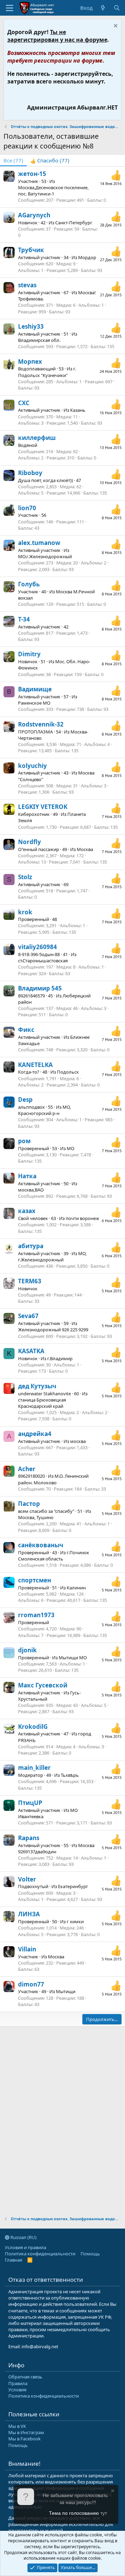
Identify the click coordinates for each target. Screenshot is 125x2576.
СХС (24, 403)
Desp (25, 1100)
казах (27, 1211)
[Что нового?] (103, 8)
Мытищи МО (73, 1658)
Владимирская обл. (39, 340)
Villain (27, 1949)
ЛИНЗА (29, 1914)
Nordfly (30, 842)
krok (25, 912)
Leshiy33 (31, 326)
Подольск (68, 1072)
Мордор (87, 257)
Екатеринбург (73, 1886)
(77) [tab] (13, 160)
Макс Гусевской (43, 1685)
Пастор (29, 1504)
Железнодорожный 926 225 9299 (53, 1330)
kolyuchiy (32, 766)
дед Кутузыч (37, 1386)
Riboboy (30, 473)
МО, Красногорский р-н (44, 1110)
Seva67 (28, 1316)
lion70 (27, 508)
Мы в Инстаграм (26, 2432)
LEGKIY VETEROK (43, 807)
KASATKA (31, 1351)
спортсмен (35, 1580)
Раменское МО (34, 703)
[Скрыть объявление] (115, 27)
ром (24, 1141)
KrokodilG (33, 1727)
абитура (31, 1246)
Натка (27, 1176)
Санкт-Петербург (74, 223)
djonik (27, 1650)
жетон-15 (32, 174)
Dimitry (29, 654)
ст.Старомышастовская (43, 961)
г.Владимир (60, 1358)
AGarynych (34, 215)
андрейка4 (35, 1434)
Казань (78, 410)
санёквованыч (41, 1545)
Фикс (26, 1030)
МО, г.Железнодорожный (52, 1257)
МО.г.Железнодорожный (45, 556)
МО (70, 1148)
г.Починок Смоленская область (54, 1556)
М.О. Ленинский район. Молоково (53, 1479)
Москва (85, 849)
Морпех (30, 362)
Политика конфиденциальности (40, 2254)
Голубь (29, 584)
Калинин (76, 1588)
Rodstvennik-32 (41, 724)
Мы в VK (17, 2426)
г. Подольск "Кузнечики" (47, 372)
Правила (18, 2383)
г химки (75, 1921)
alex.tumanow (39, 543)
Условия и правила (26, 2247)
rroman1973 (36, 1615)
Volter (27, 1879)
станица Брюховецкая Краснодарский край (42, 1403)
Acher (27, 1469)
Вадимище (35, 689)
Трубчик (31, 250)
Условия (17, 2390)
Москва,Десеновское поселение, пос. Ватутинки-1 (53, 191)
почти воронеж (82, 1218)
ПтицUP (30, 1803)
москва (78, 1441)
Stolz (25, 877)
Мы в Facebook (24, 2439)
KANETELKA (35, 1065)
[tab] (50, 161)
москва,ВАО (31, 1190)
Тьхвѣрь (70, 1775)
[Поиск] (117, 8)
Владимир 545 (40, 988)
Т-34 (24, 619)
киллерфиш (37, 438)
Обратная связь (25, 2377)
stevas (27, 285)
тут (104, 2513)
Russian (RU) (23, 2237)
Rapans (29, 1838)
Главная (14, 2260)
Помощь (90, 2254)
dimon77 (31, 1984)
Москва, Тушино (36, 1517)
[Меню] (10, 8)
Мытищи (66, 1991)
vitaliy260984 (37, 947)
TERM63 (30, 1281)
